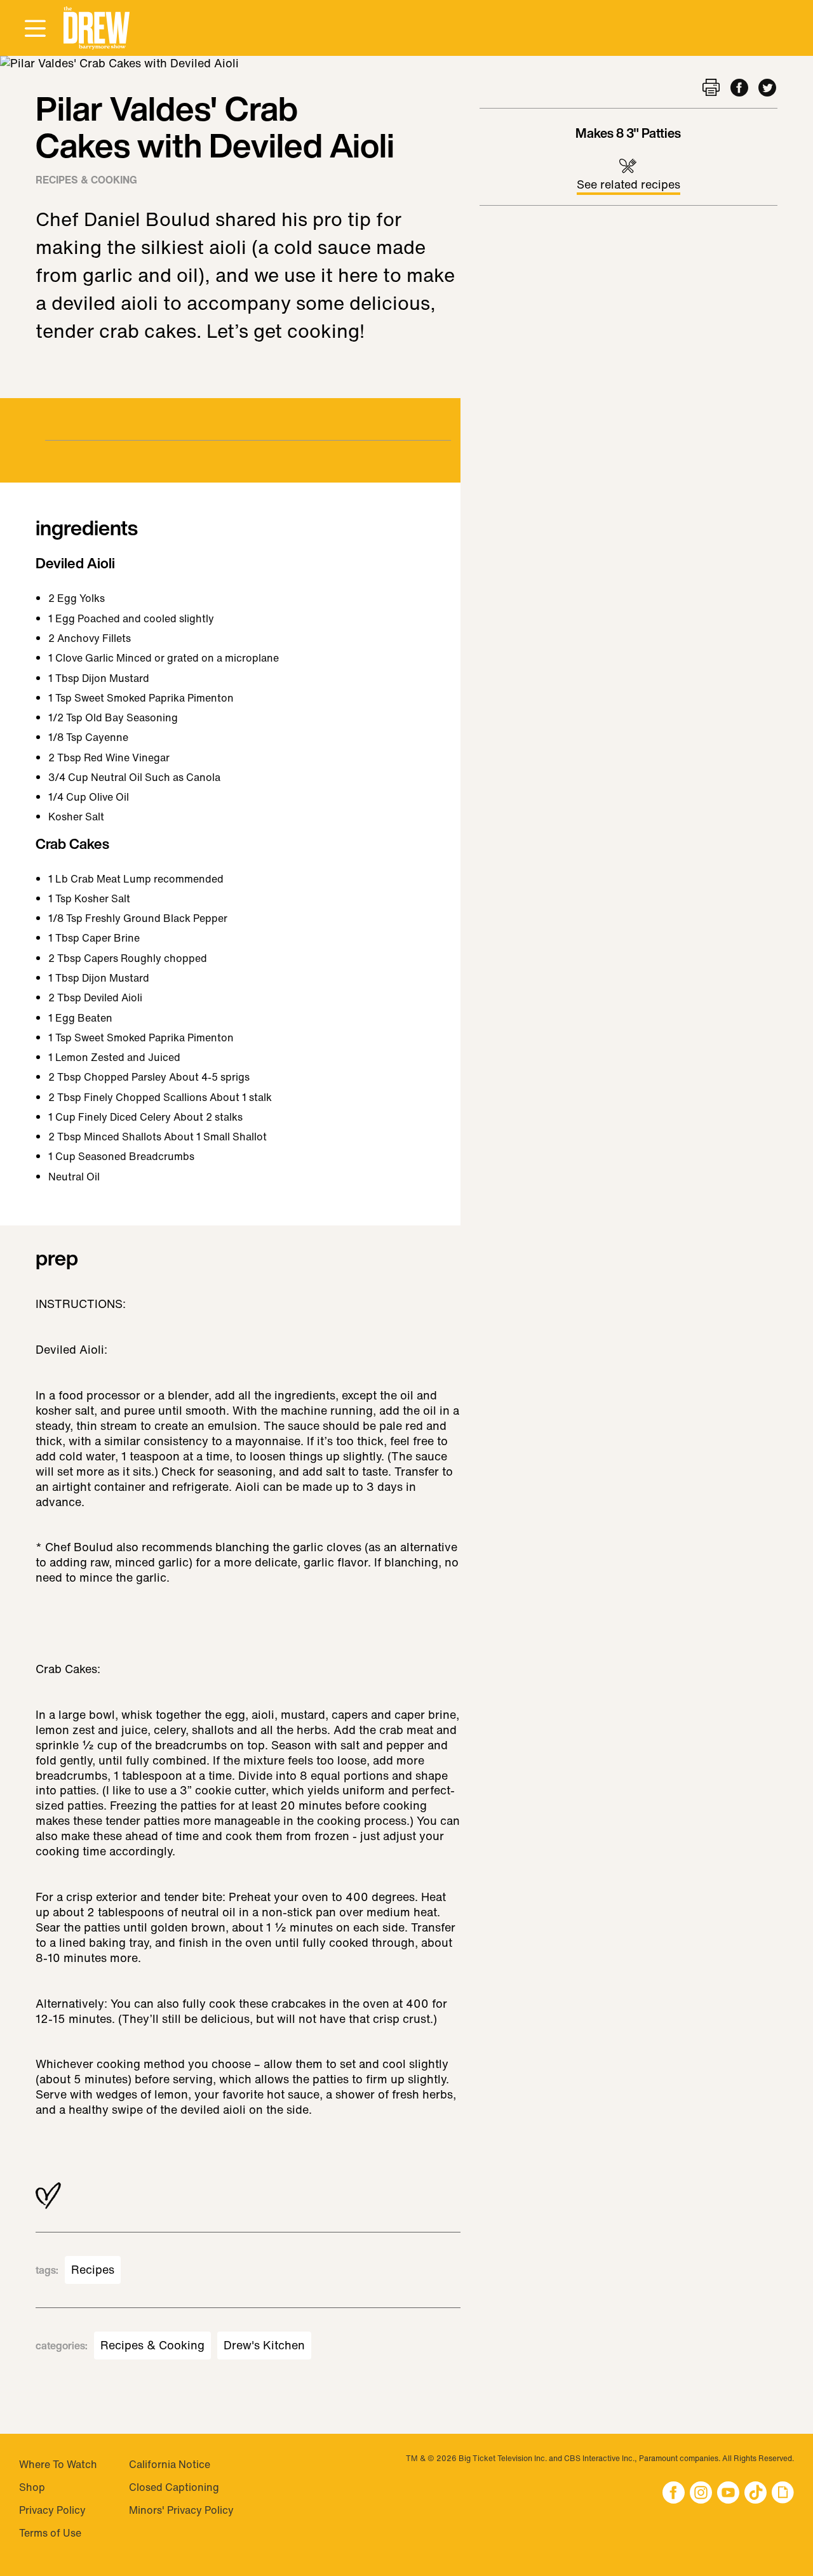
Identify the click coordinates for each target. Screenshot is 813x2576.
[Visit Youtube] (728, 2494)
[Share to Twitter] (767, 89)
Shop (32, 2487)
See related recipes (628, 184)
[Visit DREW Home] (97, 28)
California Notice (170, 2464)
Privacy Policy (52, 2510)
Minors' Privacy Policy (181, 2510)
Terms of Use (50, 2533)
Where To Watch (58, 2464)
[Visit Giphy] (783, 2494)
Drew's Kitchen (264, 2346)
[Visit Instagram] (701, 2494)
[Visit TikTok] (756, 2494)
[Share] (711, 89)
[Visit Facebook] (674, 2494)
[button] (97, 28)
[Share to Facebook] (739, 89)
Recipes (93, 2270)
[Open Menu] (35, 29)
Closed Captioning (174, 2487)
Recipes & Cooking (86, 180)
